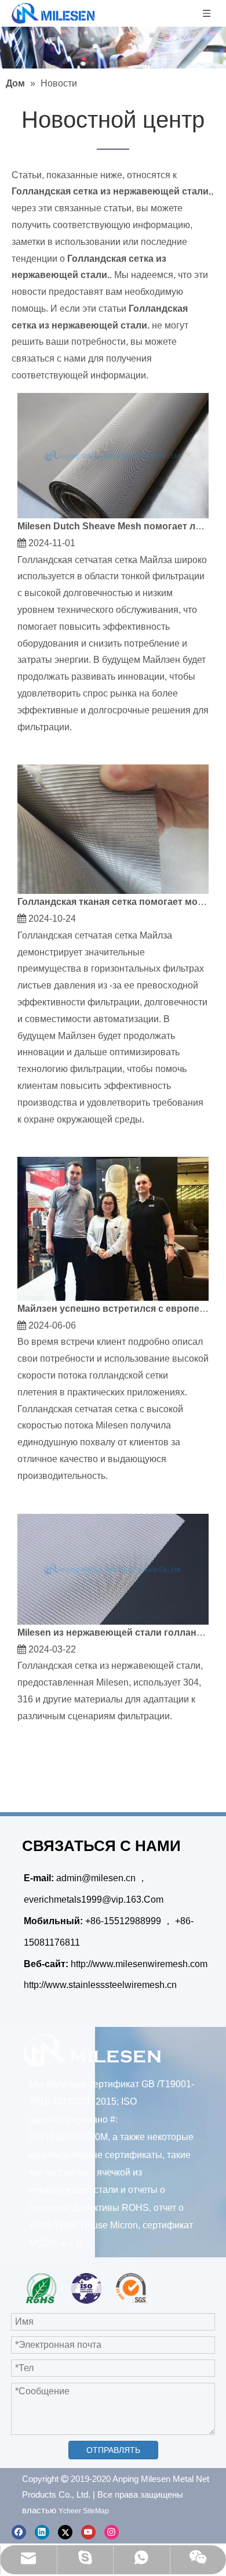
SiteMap (96, 2511)
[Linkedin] (42, 2532)
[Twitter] (65, 2532)
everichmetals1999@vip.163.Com (94, 1899)
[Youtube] (88, 2532)
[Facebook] (19, 2532)
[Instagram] (112, 2532)
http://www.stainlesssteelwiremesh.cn (100, 1985)
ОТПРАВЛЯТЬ (113, 2450)
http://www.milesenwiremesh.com (139, 1964)
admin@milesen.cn (97, 1878)
